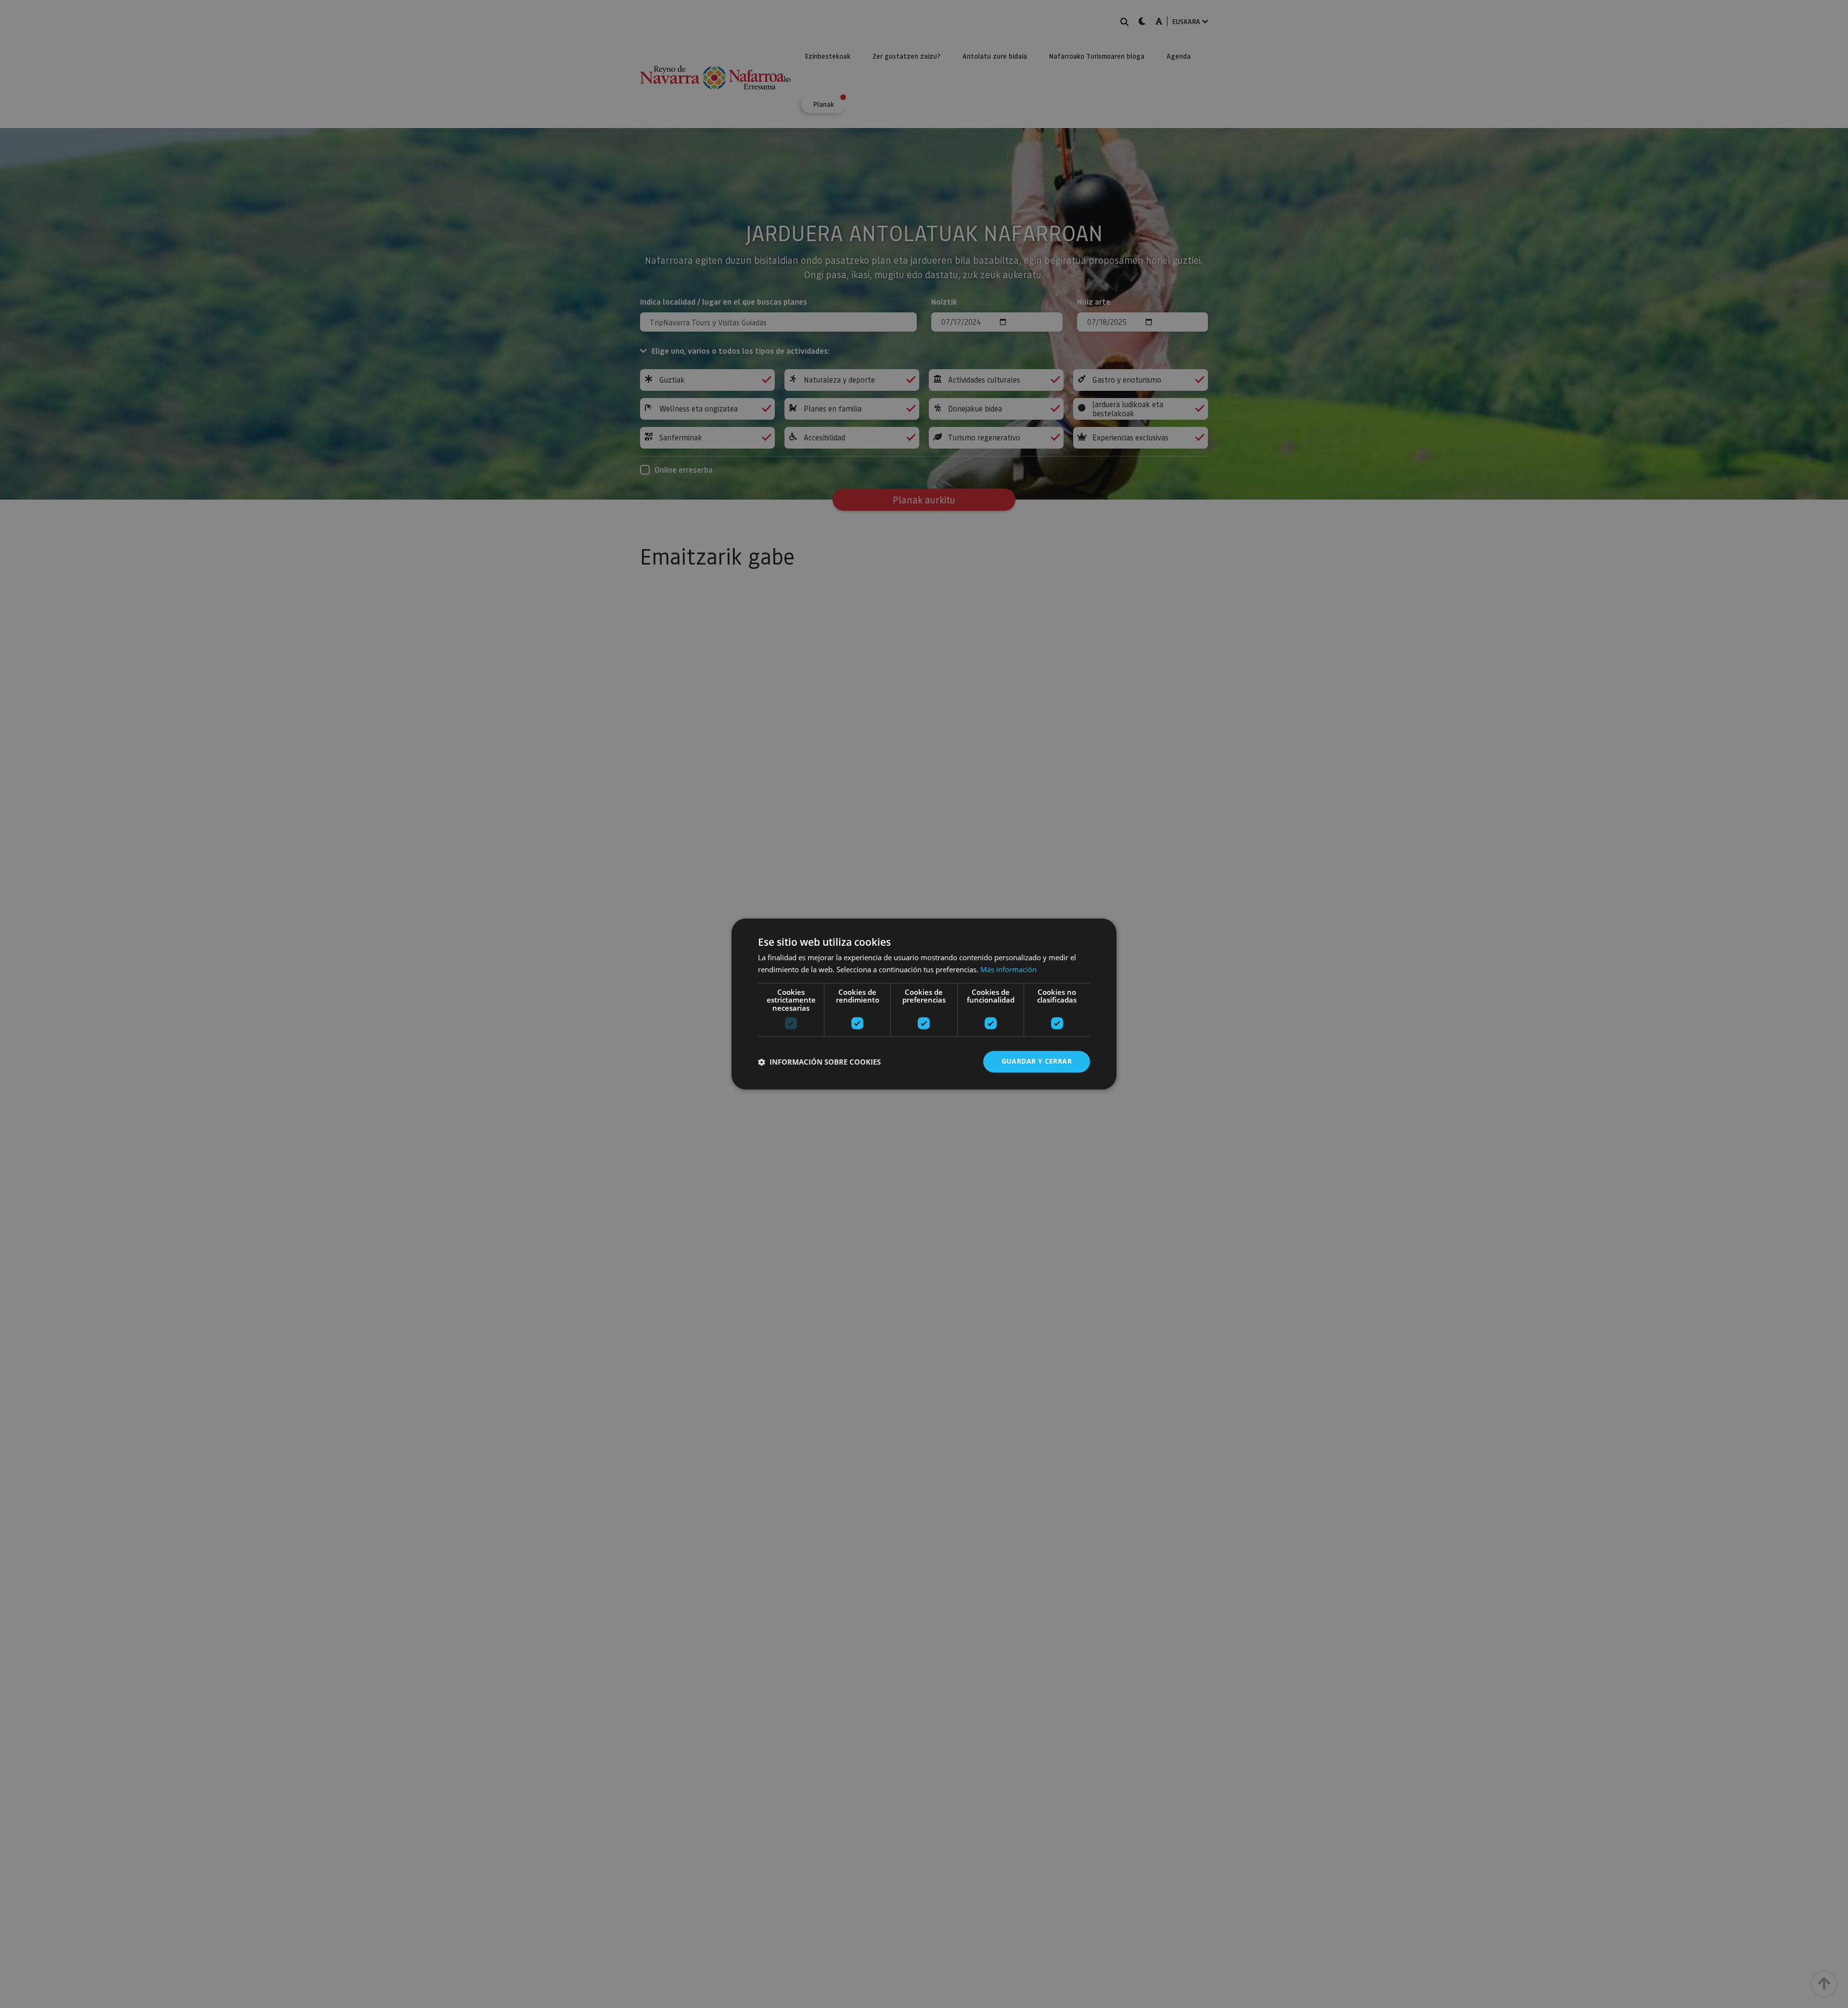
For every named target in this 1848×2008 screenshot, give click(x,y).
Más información (1008, 970)
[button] (819, 1062)
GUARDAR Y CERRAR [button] (1037, 1062)
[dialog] (924, 1004)
